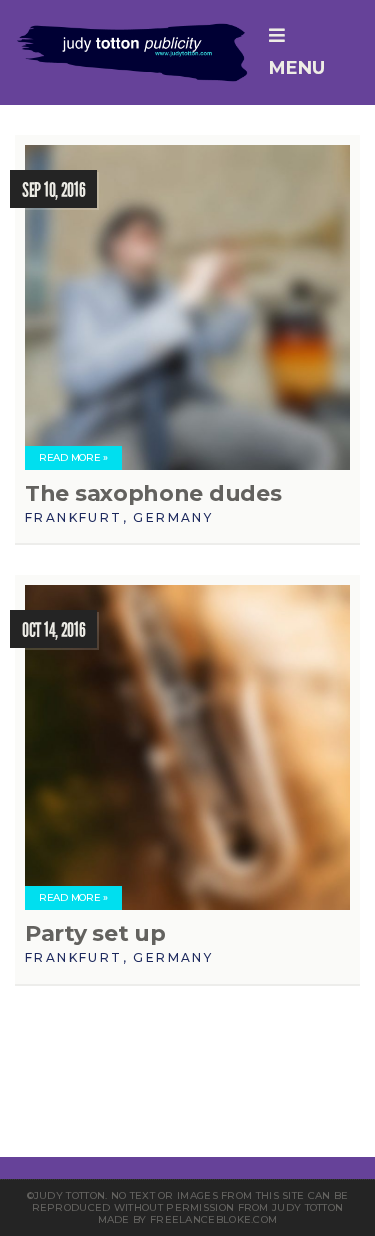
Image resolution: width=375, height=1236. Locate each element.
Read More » (73, 457)
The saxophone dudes (153, 493)
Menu (296, 68)
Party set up (95, 933)
